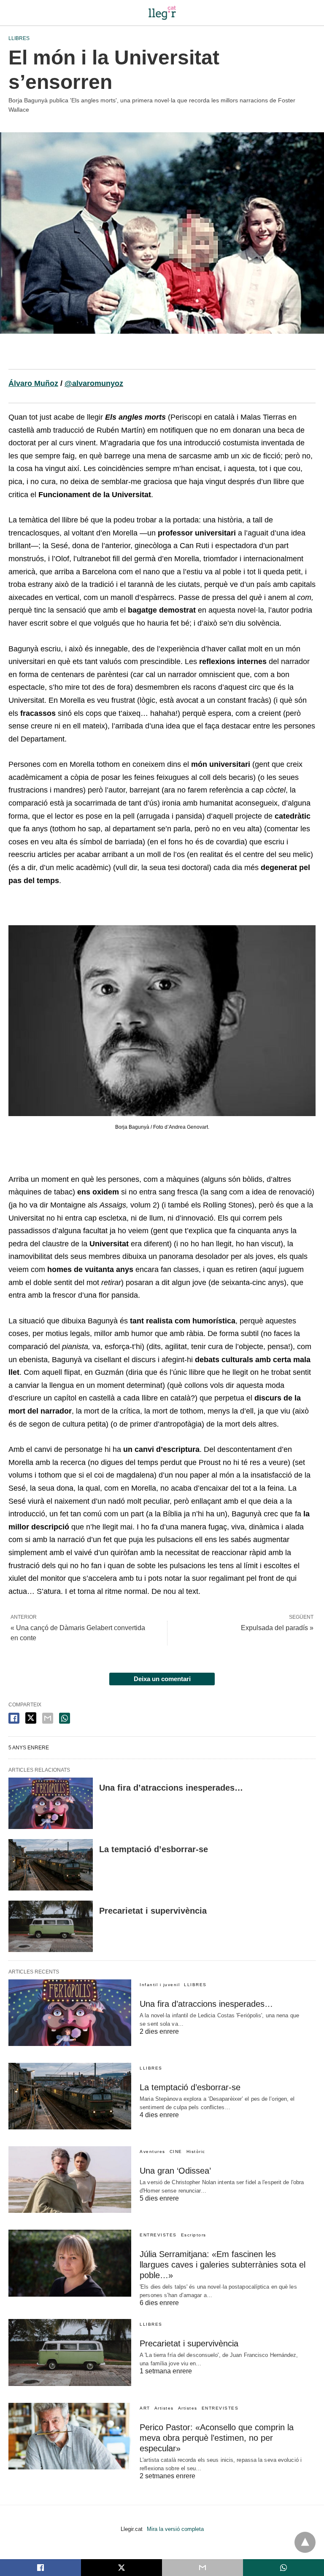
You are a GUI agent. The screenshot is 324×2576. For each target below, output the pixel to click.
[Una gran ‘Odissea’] (70, 2180)
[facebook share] (14, 1718)
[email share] (48, 1718)
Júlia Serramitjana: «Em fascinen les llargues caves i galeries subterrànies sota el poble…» (223, 2265)
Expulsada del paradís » (277, 1628)
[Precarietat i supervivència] (51, 1926)
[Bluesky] (42, 355)
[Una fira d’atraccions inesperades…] (51, 1803)
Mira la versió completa (175, 2529)
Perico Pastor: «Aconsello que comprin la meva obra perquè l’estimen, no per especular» (217, 2438)
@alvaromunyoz (94, 383)
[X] (29, 355)
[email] (202, 2568)
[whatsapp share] (65, 1718)
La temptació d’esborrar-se (154, 1849)
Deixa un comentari (162, 1679)
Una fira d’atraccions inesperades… (171, 1788)
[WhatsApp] (83, 355)
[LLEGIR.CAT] (162, 13)
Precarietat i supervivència (153, 1911)
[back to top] (305, 2542)
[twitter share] (31, 1718)
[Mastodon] (56, 355)
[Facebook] (15, 355)
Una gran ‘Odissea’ (175, 2171)
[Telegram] (69, 355)
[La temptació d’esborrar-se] (51, 1865)
